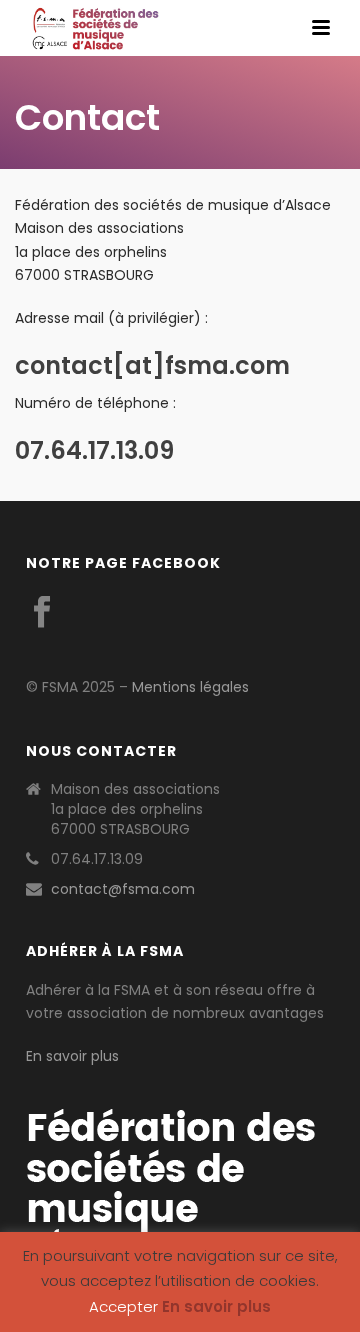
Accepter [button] (123, 1306)
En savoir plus (72, 1056)
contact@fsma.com (123, 889)
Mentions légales (190, 687)
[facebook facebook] (42, 613)
